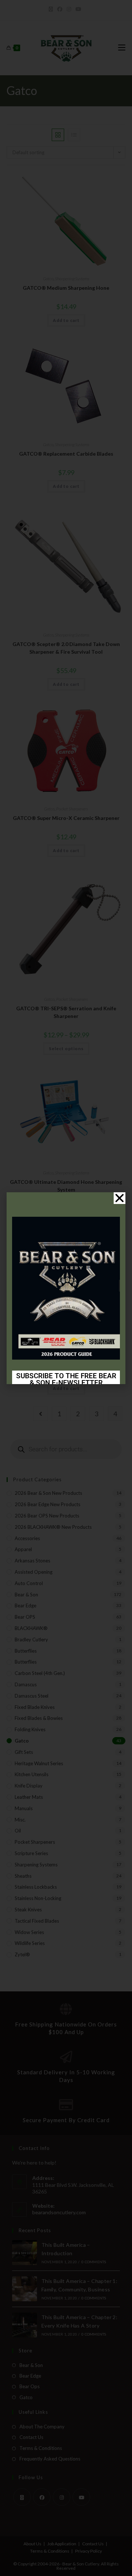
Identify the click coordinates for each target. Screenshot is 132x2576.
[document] (66, 1288)
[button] (120, 1198)
